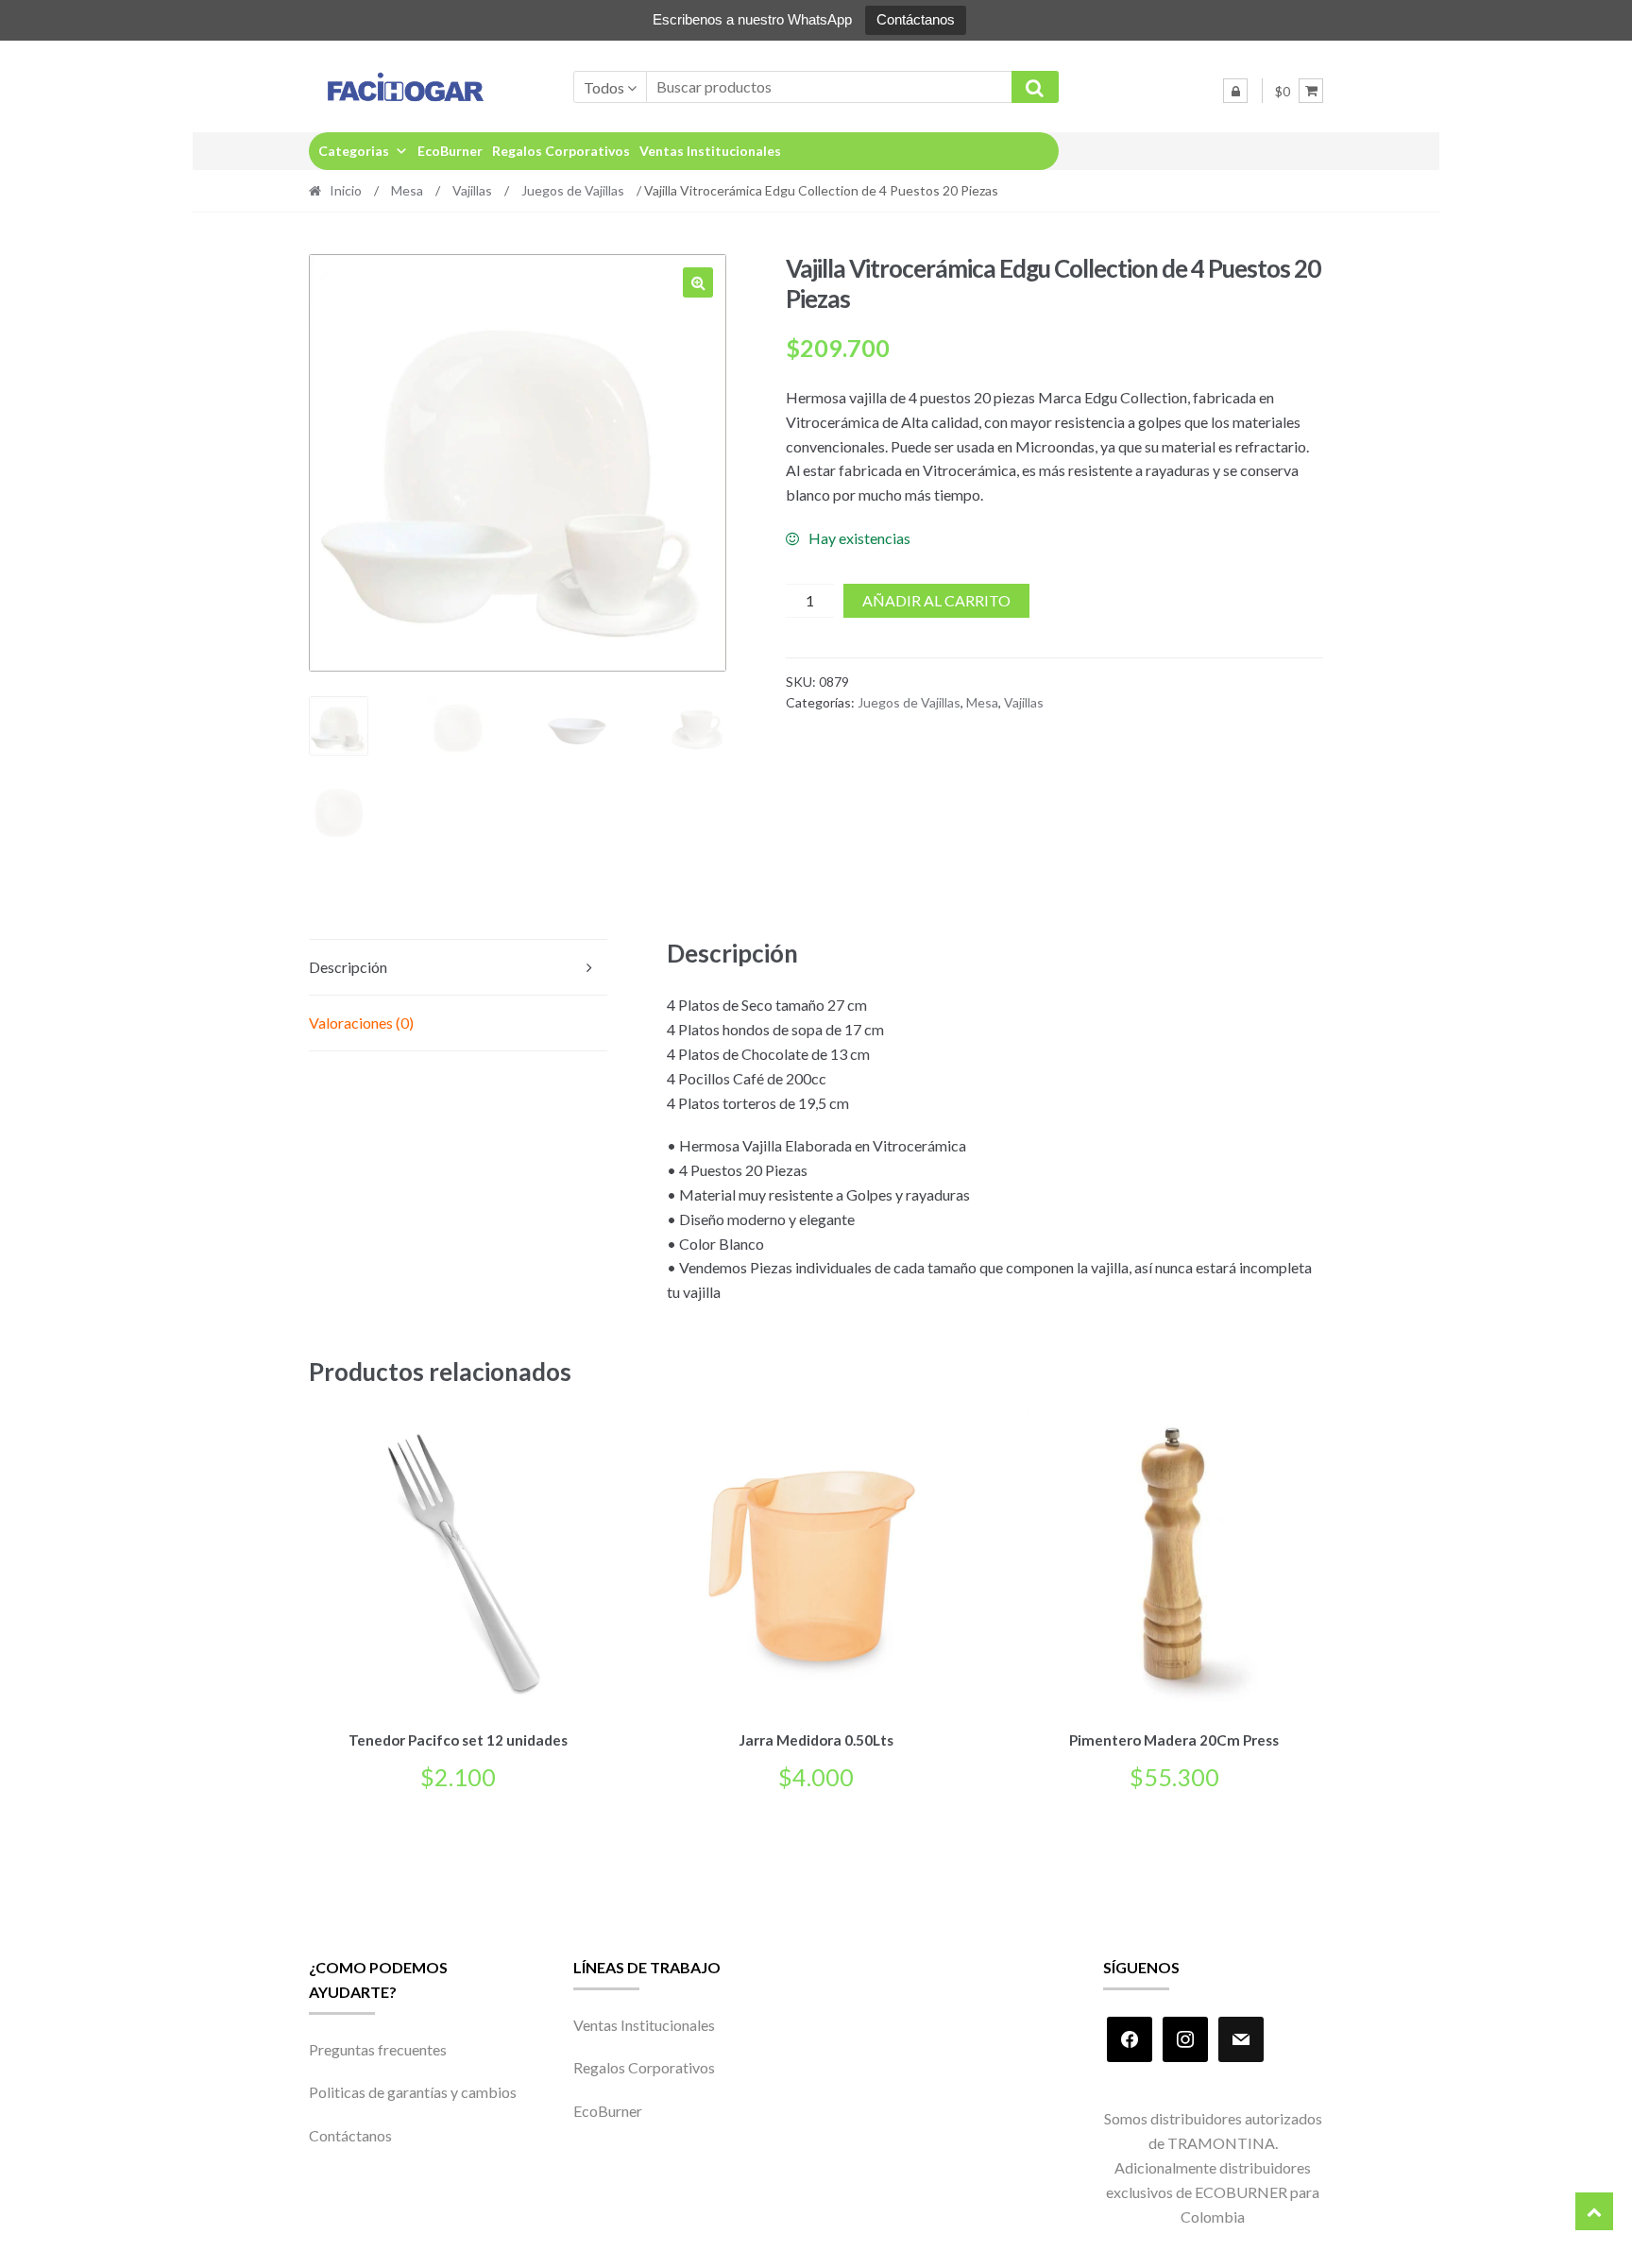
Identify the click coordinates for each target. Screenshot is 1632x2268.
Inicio (346, 190)
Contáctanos (916, 19)
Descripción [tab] (348, 967)
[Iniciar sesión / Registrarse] (1235, 91)
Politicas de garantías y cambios (413, 2092)
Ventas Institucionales (710, 151)
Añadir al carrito (936, 600)
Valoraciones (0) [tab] (361, 1023)
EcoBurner (450, 151)
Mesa (407, 190)
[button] (698, 282)
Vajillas (472, 190)
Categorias (354, 151)
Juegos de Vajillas (573, 190)
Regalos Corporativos (561, 151)
